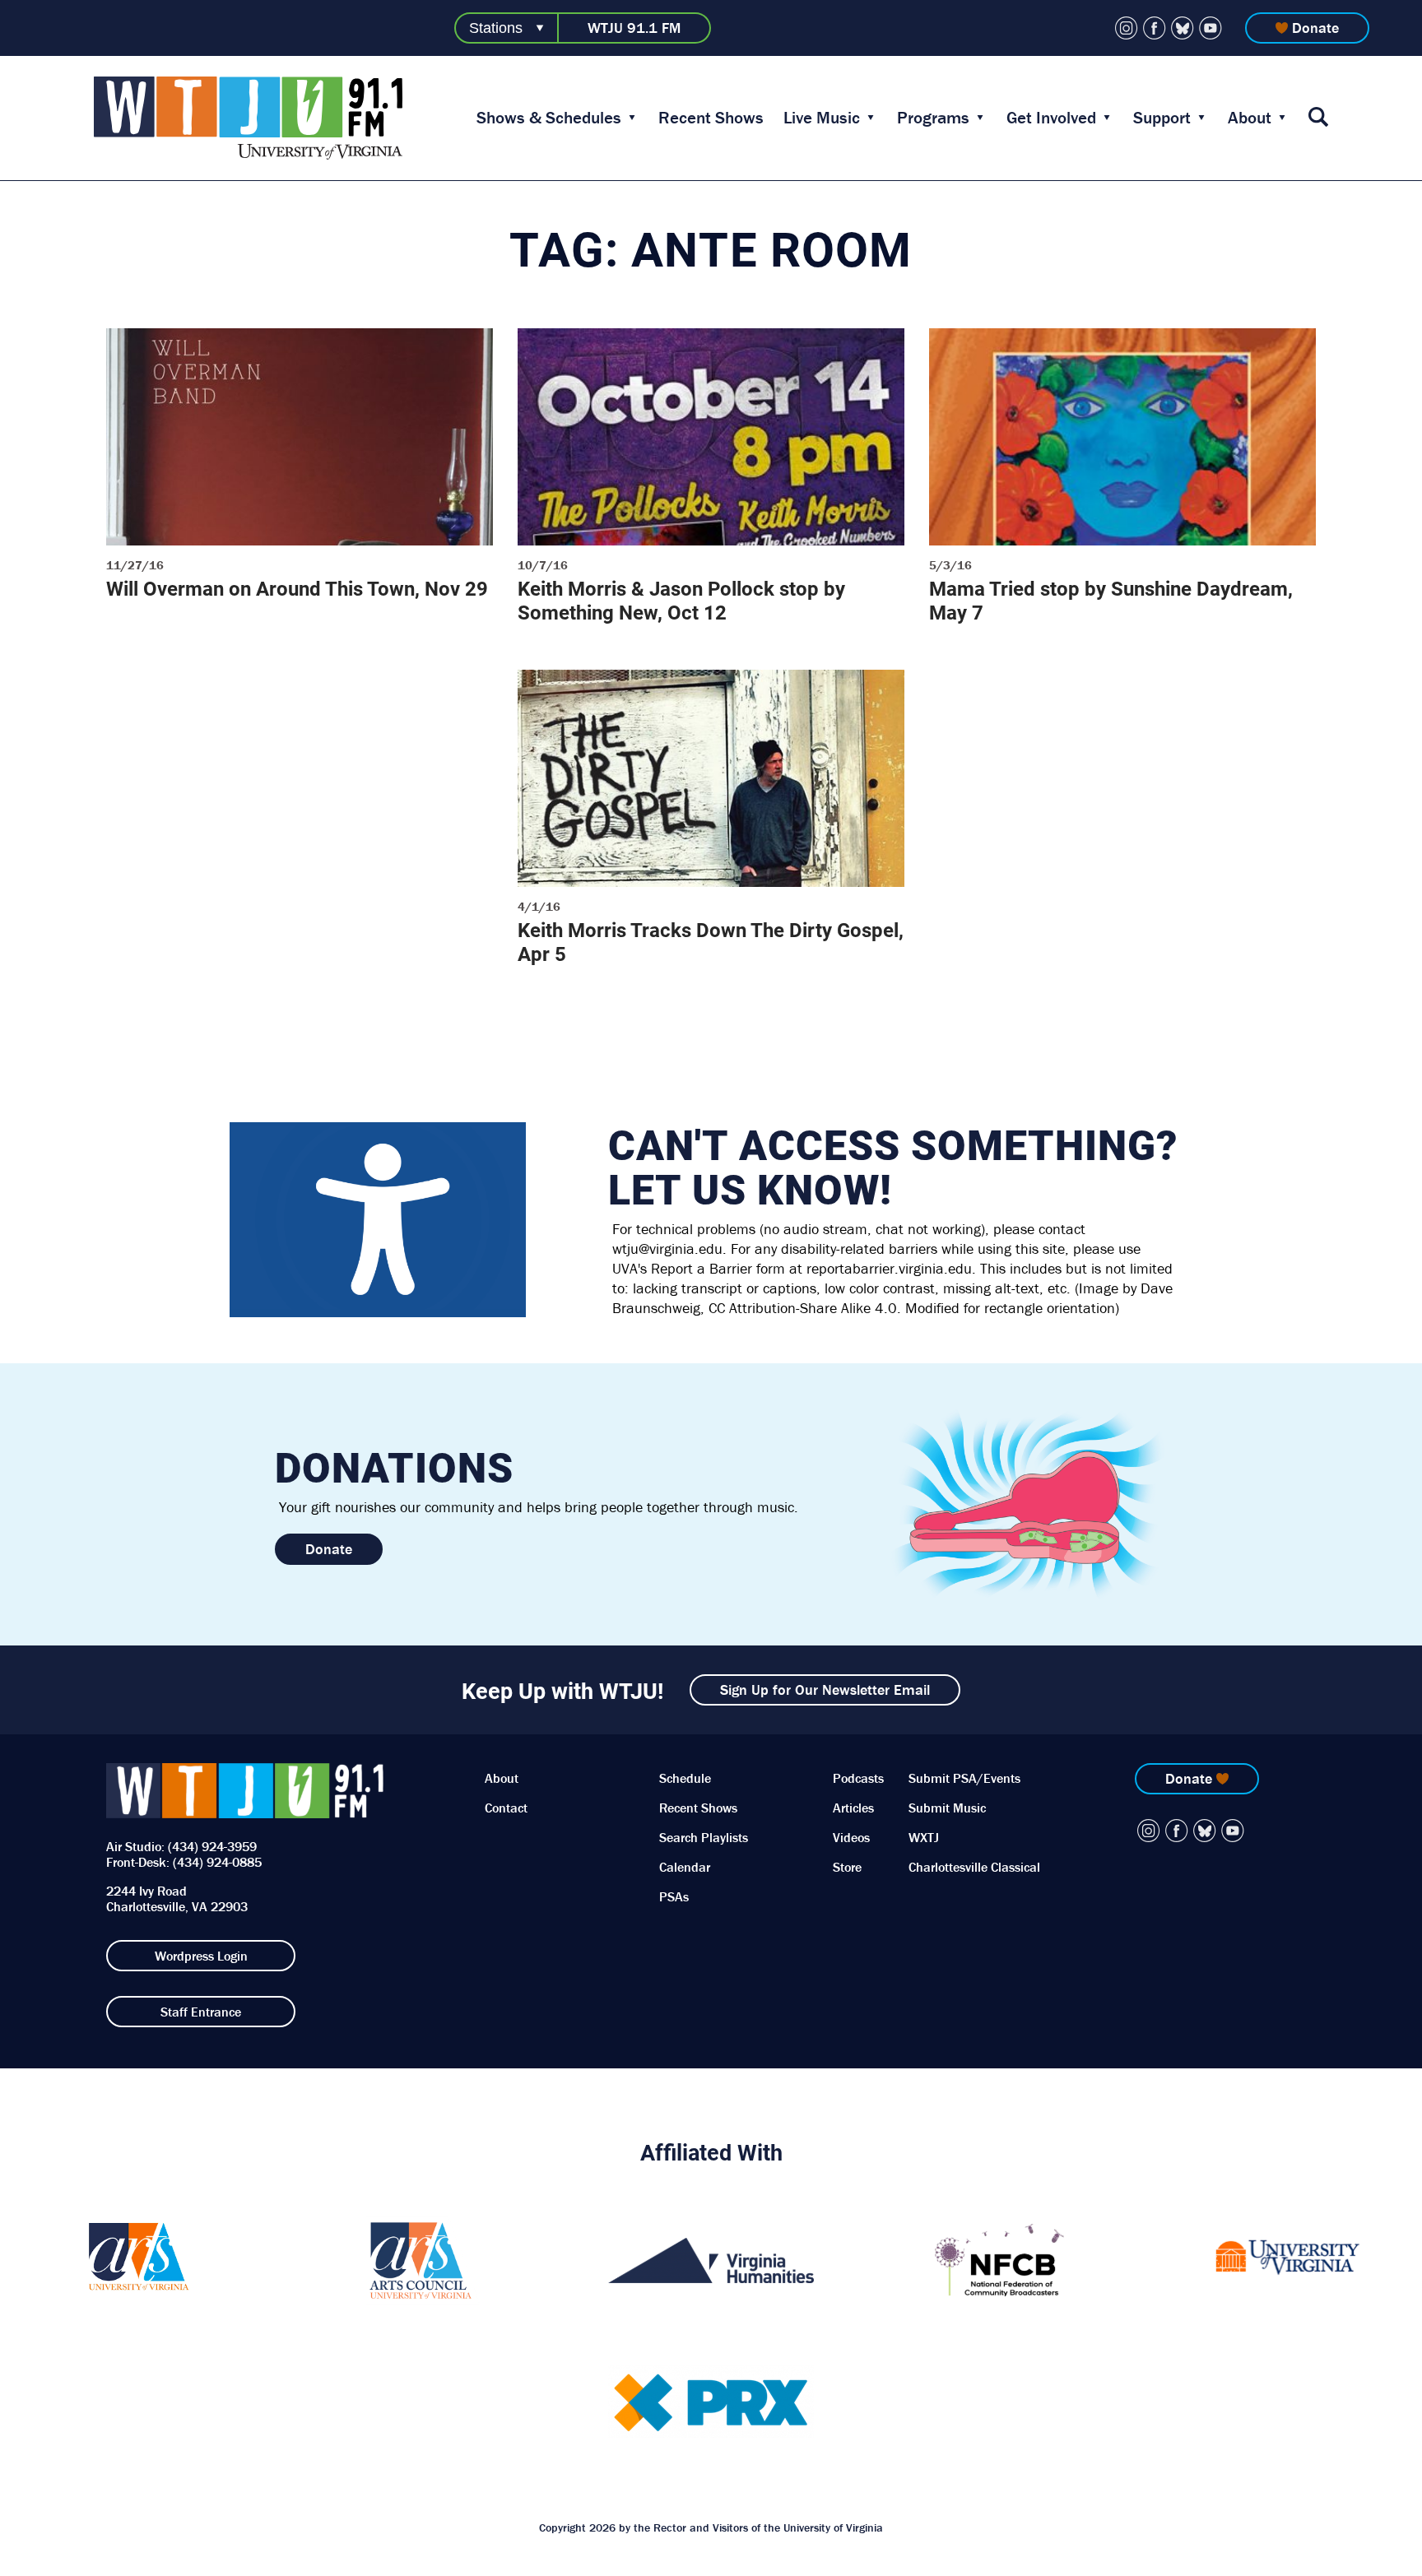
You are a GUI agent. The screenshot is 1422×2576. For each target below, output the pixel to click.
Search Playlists (704, 1837)
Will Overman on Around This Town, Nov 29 (297, 588)
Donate (1315, 28)
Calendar (685, 1867)
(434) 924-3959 (212, 1846)
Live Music (822, 118)
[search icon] (1318, 118)
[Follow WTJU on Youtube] (1211, 28)
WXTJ (924, 1837)
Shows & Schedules (549, 118)
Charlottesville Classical (974, 1867)
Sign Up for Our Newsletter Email (825, 1689)
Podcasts (858, 1778)
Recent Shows (711, 118)
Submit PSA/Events (964, 1778)
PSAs (674, 1896)
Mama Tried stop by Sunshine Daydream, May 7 (1111, 600)
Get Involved (1051, 118)
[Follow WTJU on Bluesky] (1183, 28)
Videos (851, 1837)
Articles (853, 1808)
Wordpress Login (201, 1956)
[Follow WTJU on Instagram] (1127, 28)
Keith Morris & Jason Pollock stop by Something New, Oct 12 (681, 600)
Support (1162, 118)
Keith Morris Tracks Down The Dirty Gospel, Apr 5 (711, 942)
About (1250, 118)
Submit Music (947, 1808)
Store (847, 1867)
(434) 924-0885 (217, 1862)
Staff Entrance (201, 2012)
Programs (933, 118)
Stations (496, 28)
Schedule (685, 1778)
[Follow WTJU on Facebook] (1155, 28)
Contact (506, 1808)
